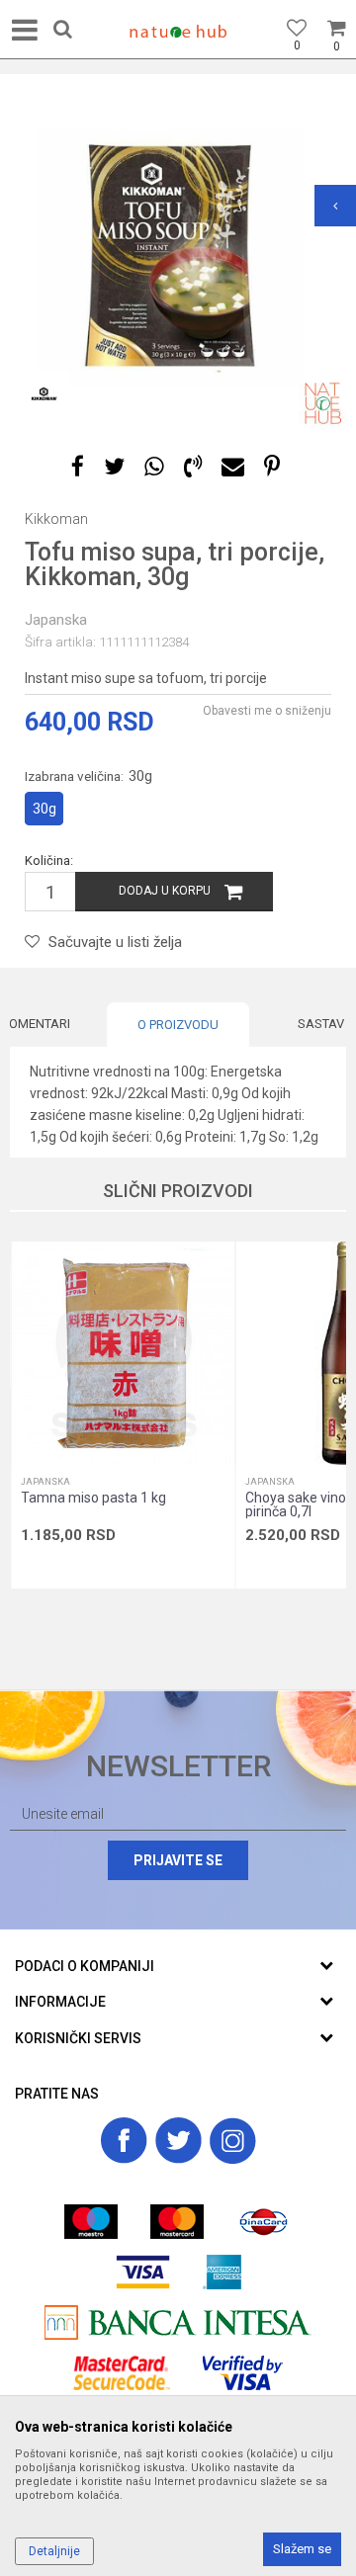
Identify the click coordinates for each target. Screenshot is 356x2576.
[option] (178, 262)
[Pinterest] (272, 467)
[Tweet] (114, 467)
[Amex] (222, 2272)
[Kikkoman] (44, 395)
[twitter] (178, 2141)
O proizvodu (178, 1025)
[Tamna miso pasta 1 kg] (123, 1353)
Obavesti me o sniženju (267, 711)
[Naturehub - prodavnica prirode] (178, 32)
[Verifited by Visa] (243, 2373)
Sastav (321, 1024)
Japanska (56, 620)
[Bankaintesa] (178, 2322)
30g (44, 809)
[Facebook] (78, 467)
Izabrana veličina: (89, 776)
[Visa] (143, 2272)
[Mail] (233, 467)
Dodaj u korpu (165, 891)
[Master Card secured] (122, 2373)
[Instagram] (233, 2141)
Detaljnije (54, 2551)
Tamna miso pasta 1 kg (93, 1498)
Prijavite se (178, 1860)
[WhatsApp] (154, 467)
